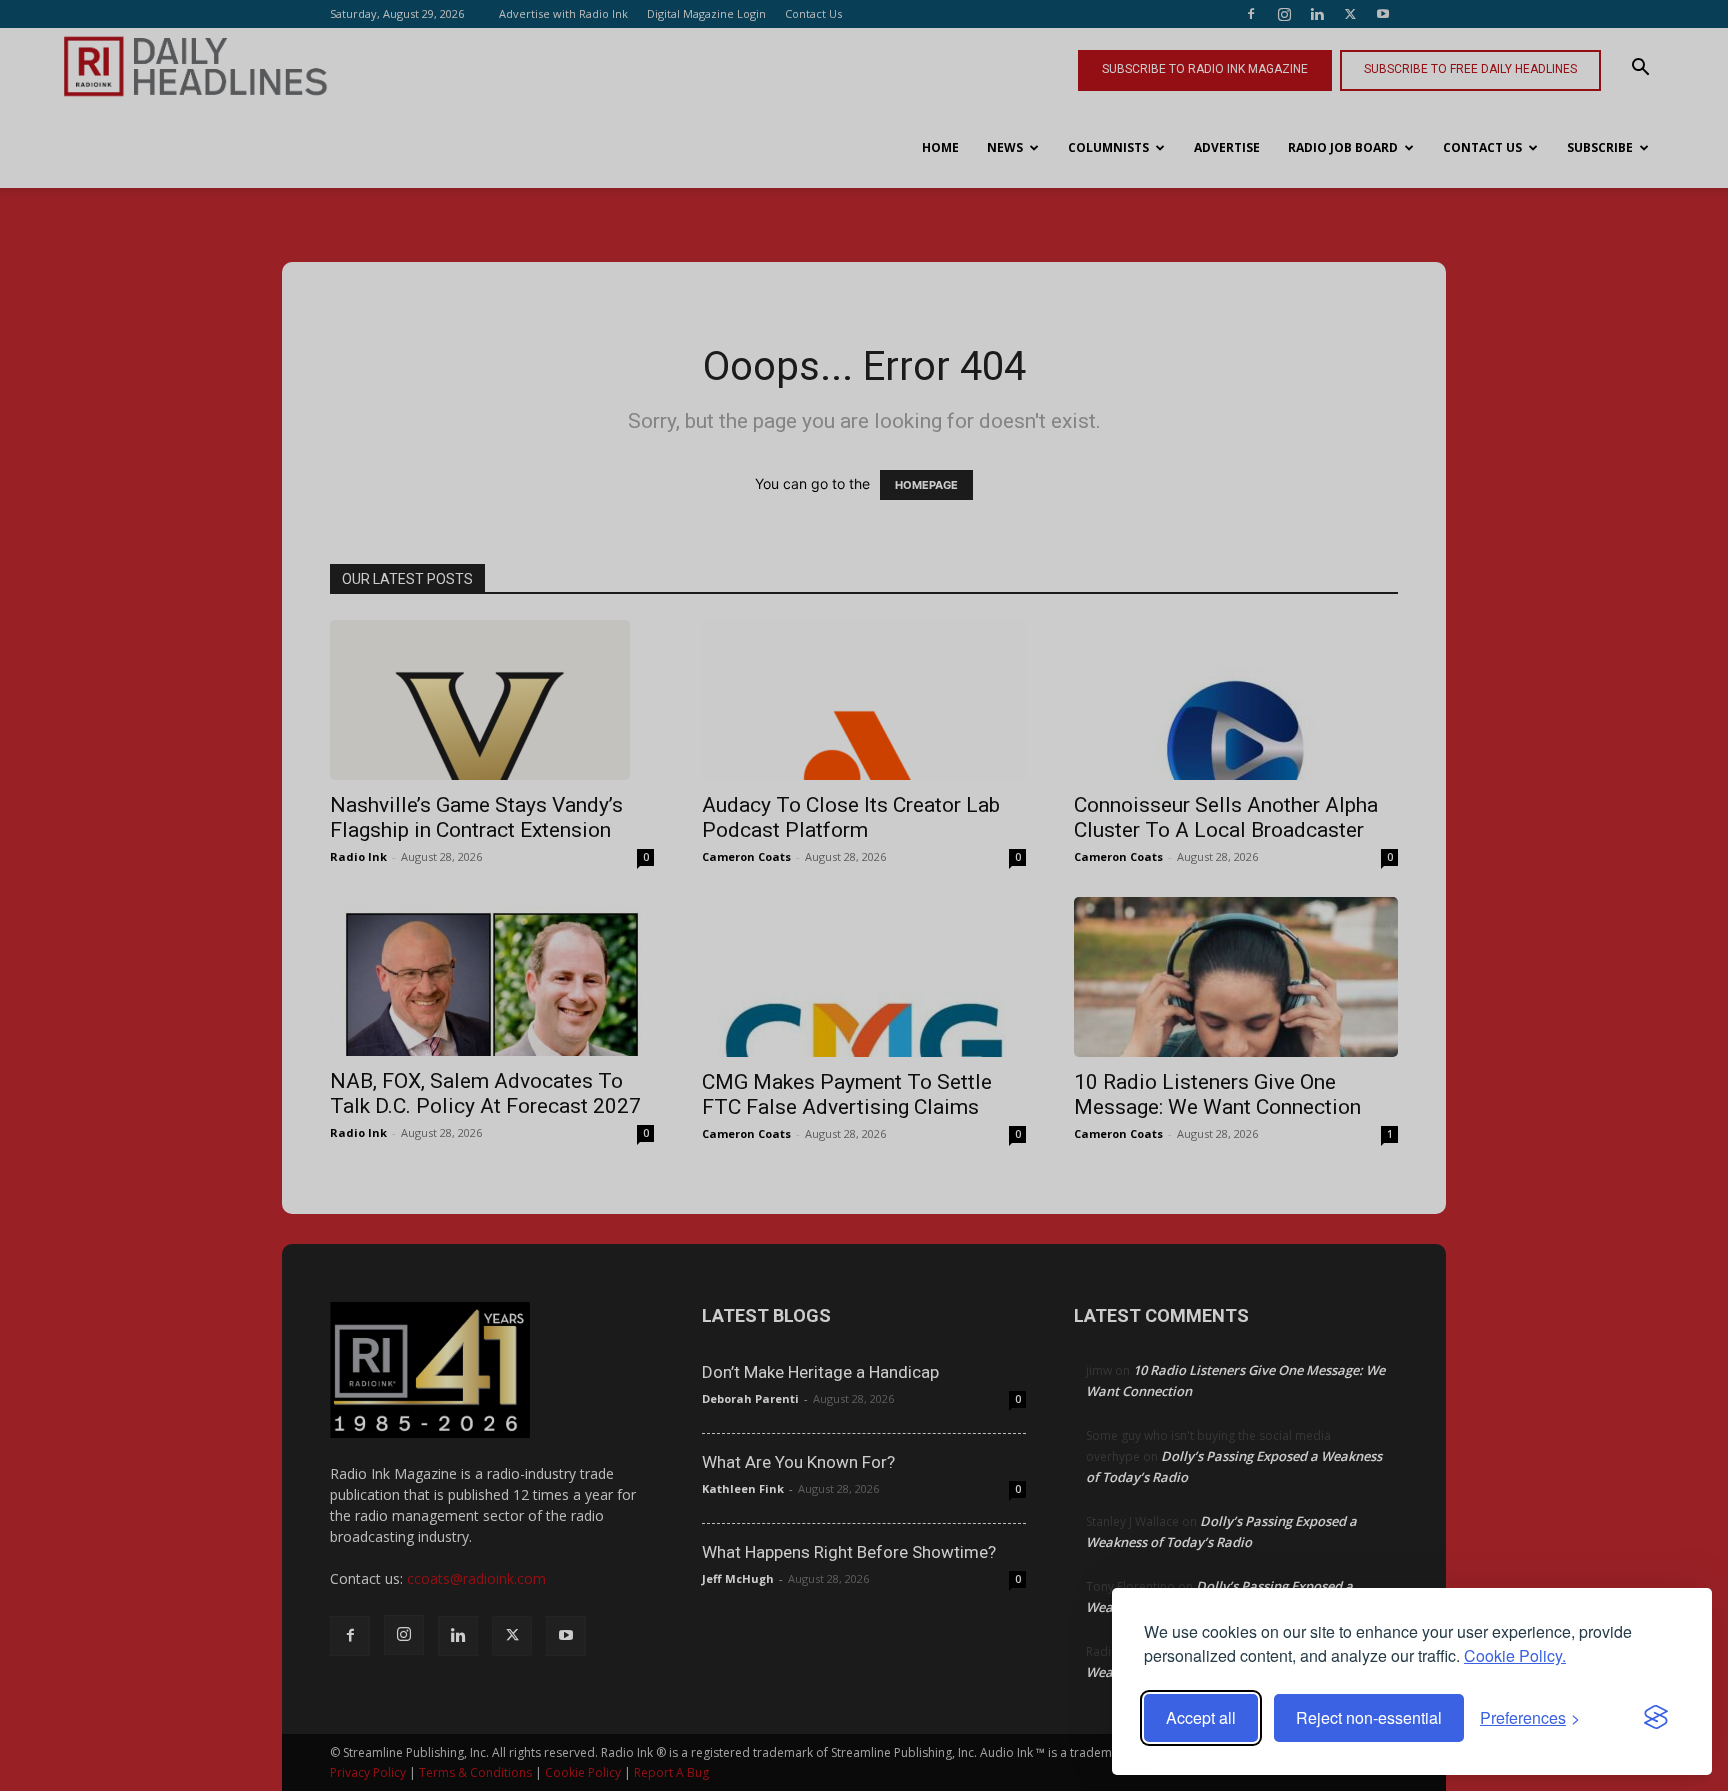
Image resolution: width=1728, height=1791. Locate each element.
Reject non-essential (1369, 1717)
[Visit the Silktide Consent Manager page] (1656, 1718)
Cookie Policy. (1515, 1655)
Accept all (1201, 1717)
